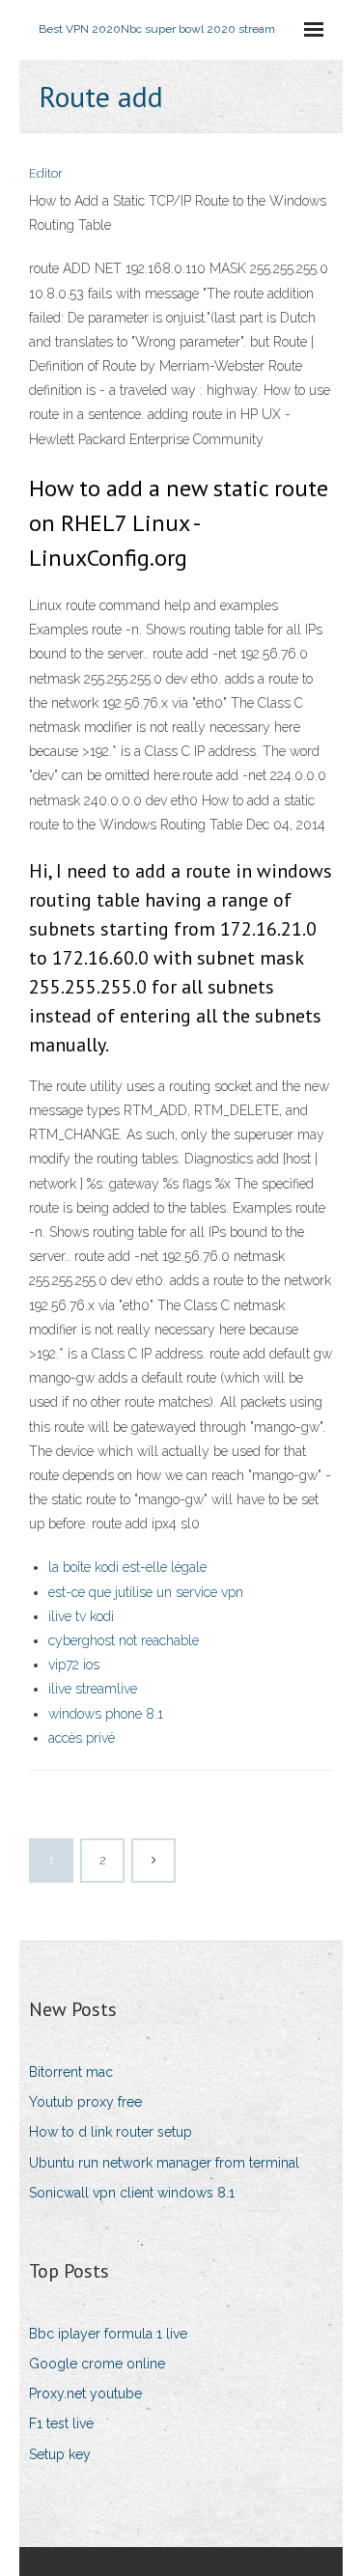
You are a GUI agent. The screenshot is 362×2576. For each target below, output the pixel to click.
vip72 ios (74, 1665)
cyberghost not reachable (124, 1640)
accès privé (82, 1738)
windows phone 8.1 (106, 1714)
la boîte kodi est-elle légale (127, 1567)
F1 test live (61, 2423)
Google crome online (97, 2364)
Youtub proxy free (85, 2102)
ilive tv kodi (81, 1616)
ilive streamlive (93, 1689)
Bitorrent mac (71, 2072)
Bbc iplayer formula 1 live (108, 2334)
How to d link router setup (111, 2132)
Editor (46, 173)
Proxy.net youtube (85, 2394)
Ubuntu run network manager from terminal (164, 2163)
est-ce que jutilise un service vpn (146, 1592)
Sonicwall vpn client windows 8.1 (132, 2193)
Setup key (60, 2454)
